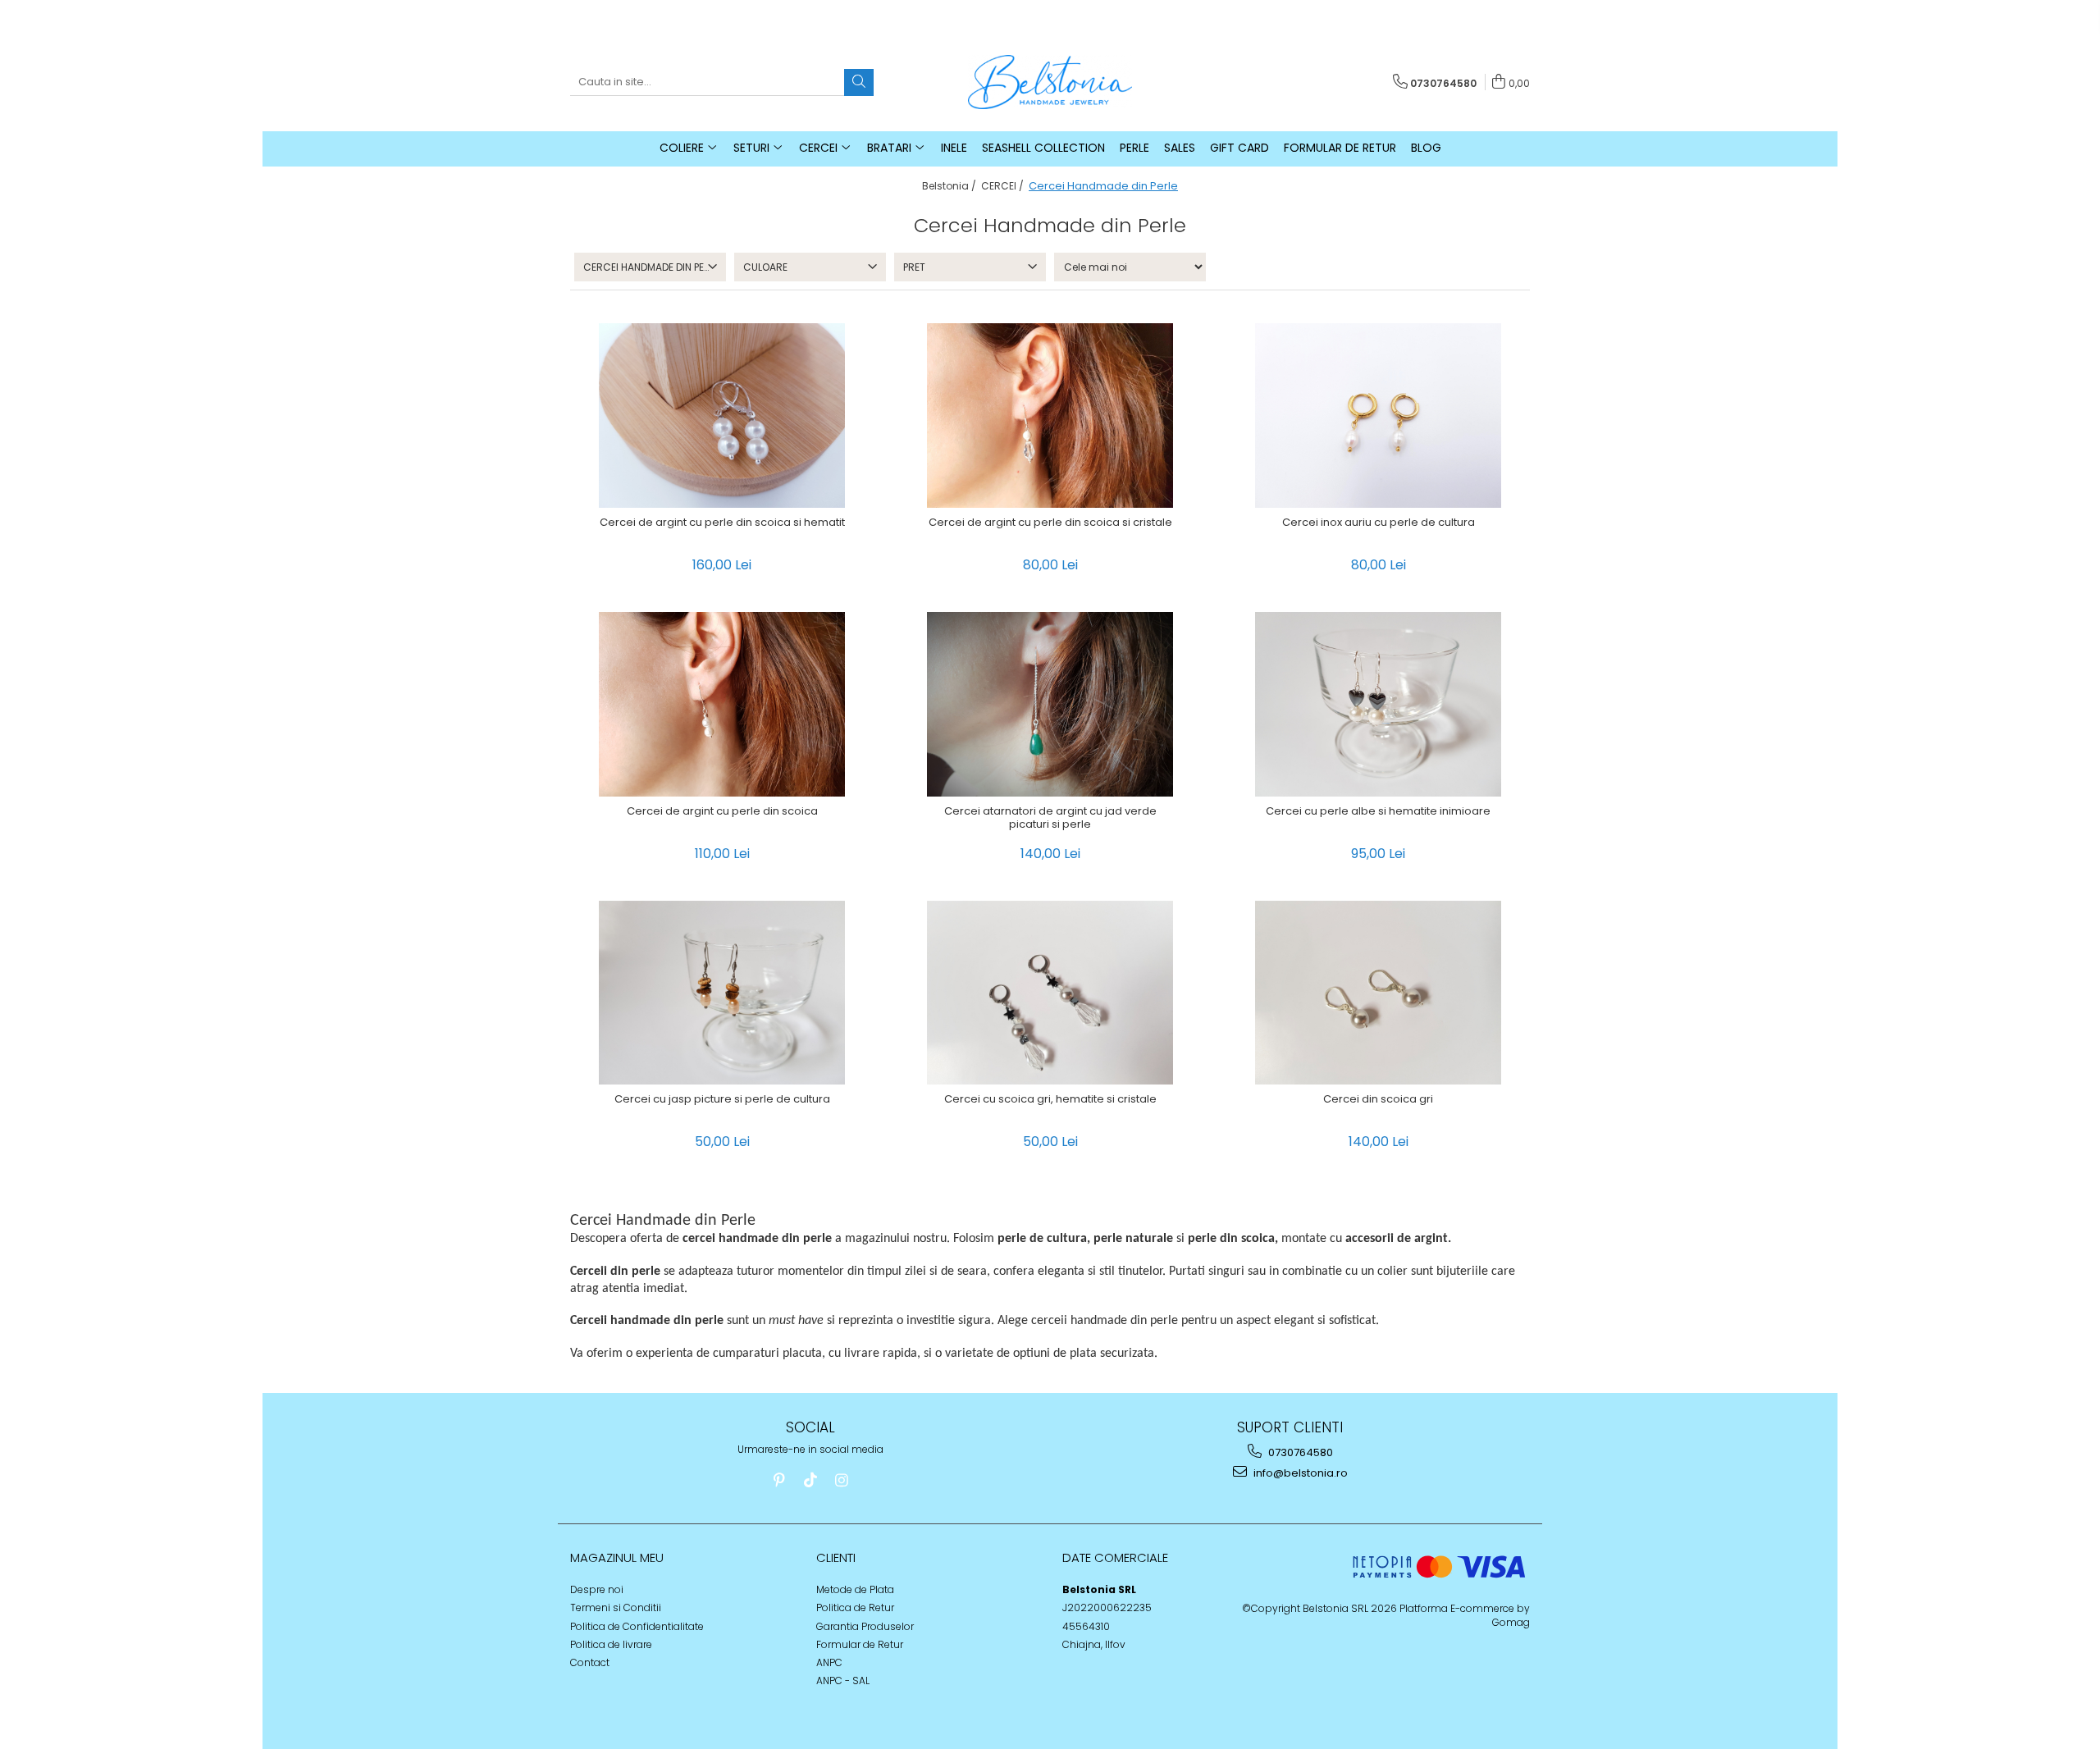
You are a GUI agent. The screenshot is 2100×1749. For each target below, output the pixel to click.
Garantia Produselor (865, 1626)
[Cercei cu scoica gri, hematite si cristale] (1050, 993)
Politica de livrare (611, 1644)
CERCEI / (1004, 186)
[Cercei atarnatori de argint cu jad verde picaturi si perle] (1050, 704)
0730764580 (1299, 1452)
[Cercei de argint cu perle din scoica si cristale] (1050, 416)
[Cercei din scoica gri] (1378, 993)
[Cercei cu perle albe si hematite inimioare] (1378, 704)
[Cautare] (859, 82)
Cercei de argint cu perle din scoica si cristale (1050, 523)
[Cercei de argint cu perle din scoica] (722, 704)
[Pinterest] (779, 1480)
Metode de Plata (855, 1589)
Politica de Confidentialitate (637, 1626)
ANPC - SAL (843, 1681)
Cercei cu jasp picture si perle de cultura (722, 1100)
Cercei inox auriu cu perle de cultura (1379, 523)
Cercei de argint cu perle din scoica (722, 812)
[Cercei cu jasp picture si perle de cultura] (722, 993)
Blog (1426, 148)
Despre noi (597, 1589)
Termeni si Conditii (616, 1607)
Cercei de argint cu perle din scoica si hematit (722, 523)
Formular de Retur (1340, 148)
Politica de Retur (855, 1607)
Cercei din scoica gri (1378, 1100)
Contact (590, 1662)
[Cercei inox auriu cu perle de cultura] (1378, 416)
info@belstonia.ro (1299, 1473)
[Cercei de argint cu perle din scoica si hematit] (722, 416)
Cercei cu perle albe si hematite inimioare (1378, 812)
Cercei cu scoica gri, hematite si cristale (1050, 1100)
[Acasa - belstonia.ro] (1050, 82)
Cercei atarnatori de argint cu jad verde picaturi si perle (1050, 819)
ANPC (829, 1662)
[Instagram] (841, 1480)
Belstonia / (950, 186)
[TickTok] (810, 1480)
